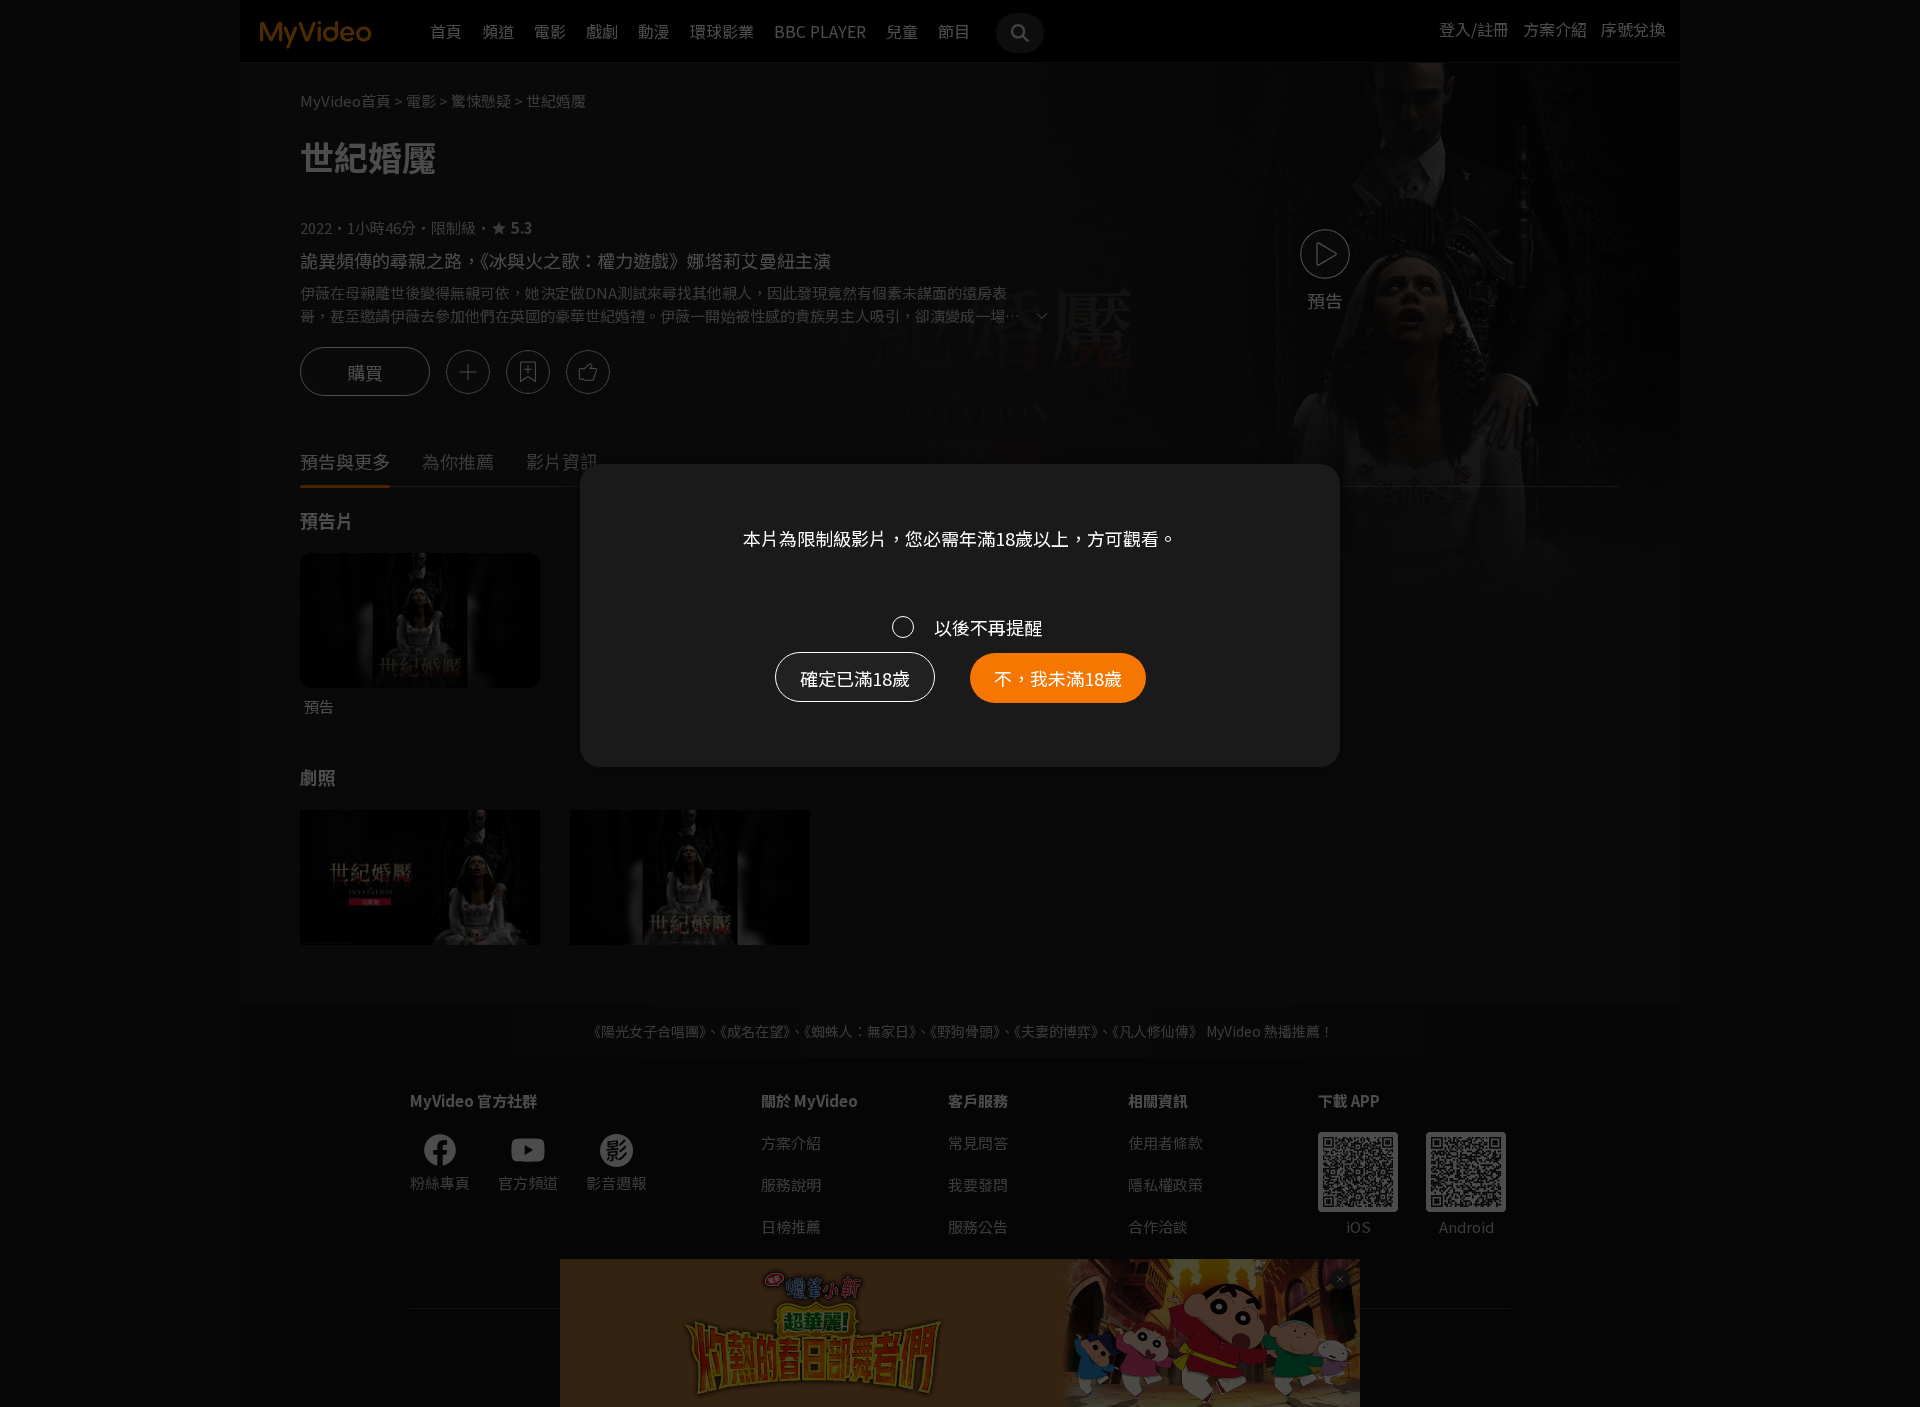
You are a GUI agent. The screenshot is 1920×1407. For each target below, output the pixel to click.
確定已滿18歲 (855, 678)
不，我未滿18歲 (1058, 678)
